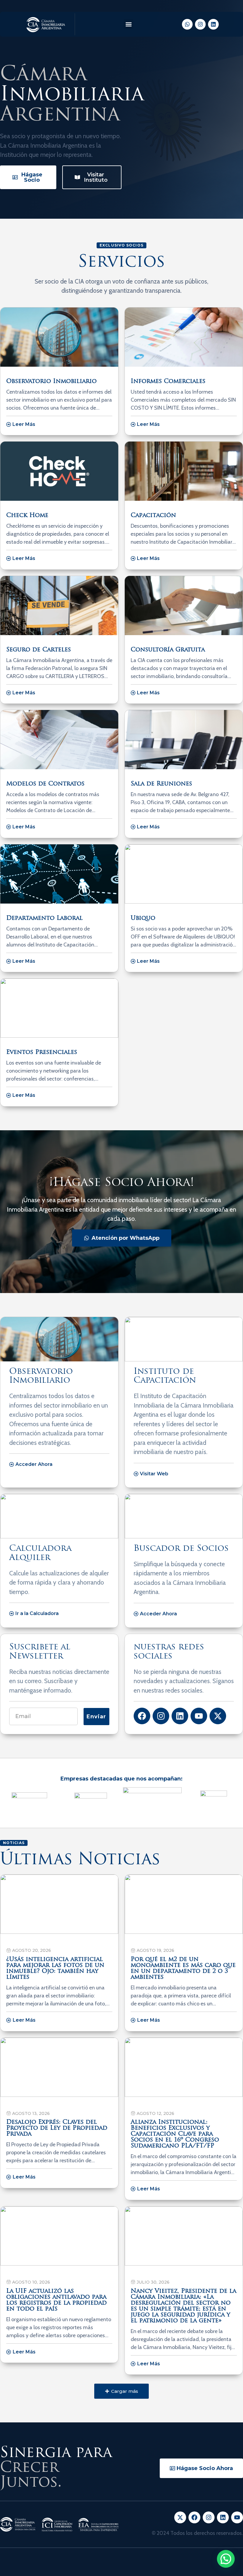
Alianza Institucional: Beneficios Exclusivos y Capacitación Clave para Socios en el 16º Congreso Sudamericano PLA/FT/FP (175, 2134)
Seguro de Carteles (39, 650)
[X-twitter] (218, 1716)
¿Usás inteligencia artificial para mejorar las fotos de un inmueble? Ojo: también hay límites (55, 1968)
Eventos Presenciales (42, 1052)
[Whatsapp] (187, 24)
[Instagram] (200, 24)
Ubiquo (143, 918)
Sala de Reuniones (161, 784)
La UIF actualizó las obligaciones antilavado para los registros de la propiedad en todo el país (56, 2300)
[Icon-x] (180, 2517)
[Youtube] (199, 1716)
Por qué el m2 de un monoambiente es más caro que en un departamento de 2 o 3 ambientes (183, 1968)
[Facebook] (142, 1716)
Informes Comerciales (168, 381)
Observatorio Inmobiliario (51, 381)
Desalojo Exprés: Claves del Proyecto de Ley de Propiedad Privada (57, 2128)
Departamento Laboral (44, 918)
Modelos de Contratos (45, 784)
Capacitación (153, 516)
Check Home (27, 516)
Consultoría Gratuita (168, 650)
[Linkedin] (213, 24)
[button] (128, 24)
